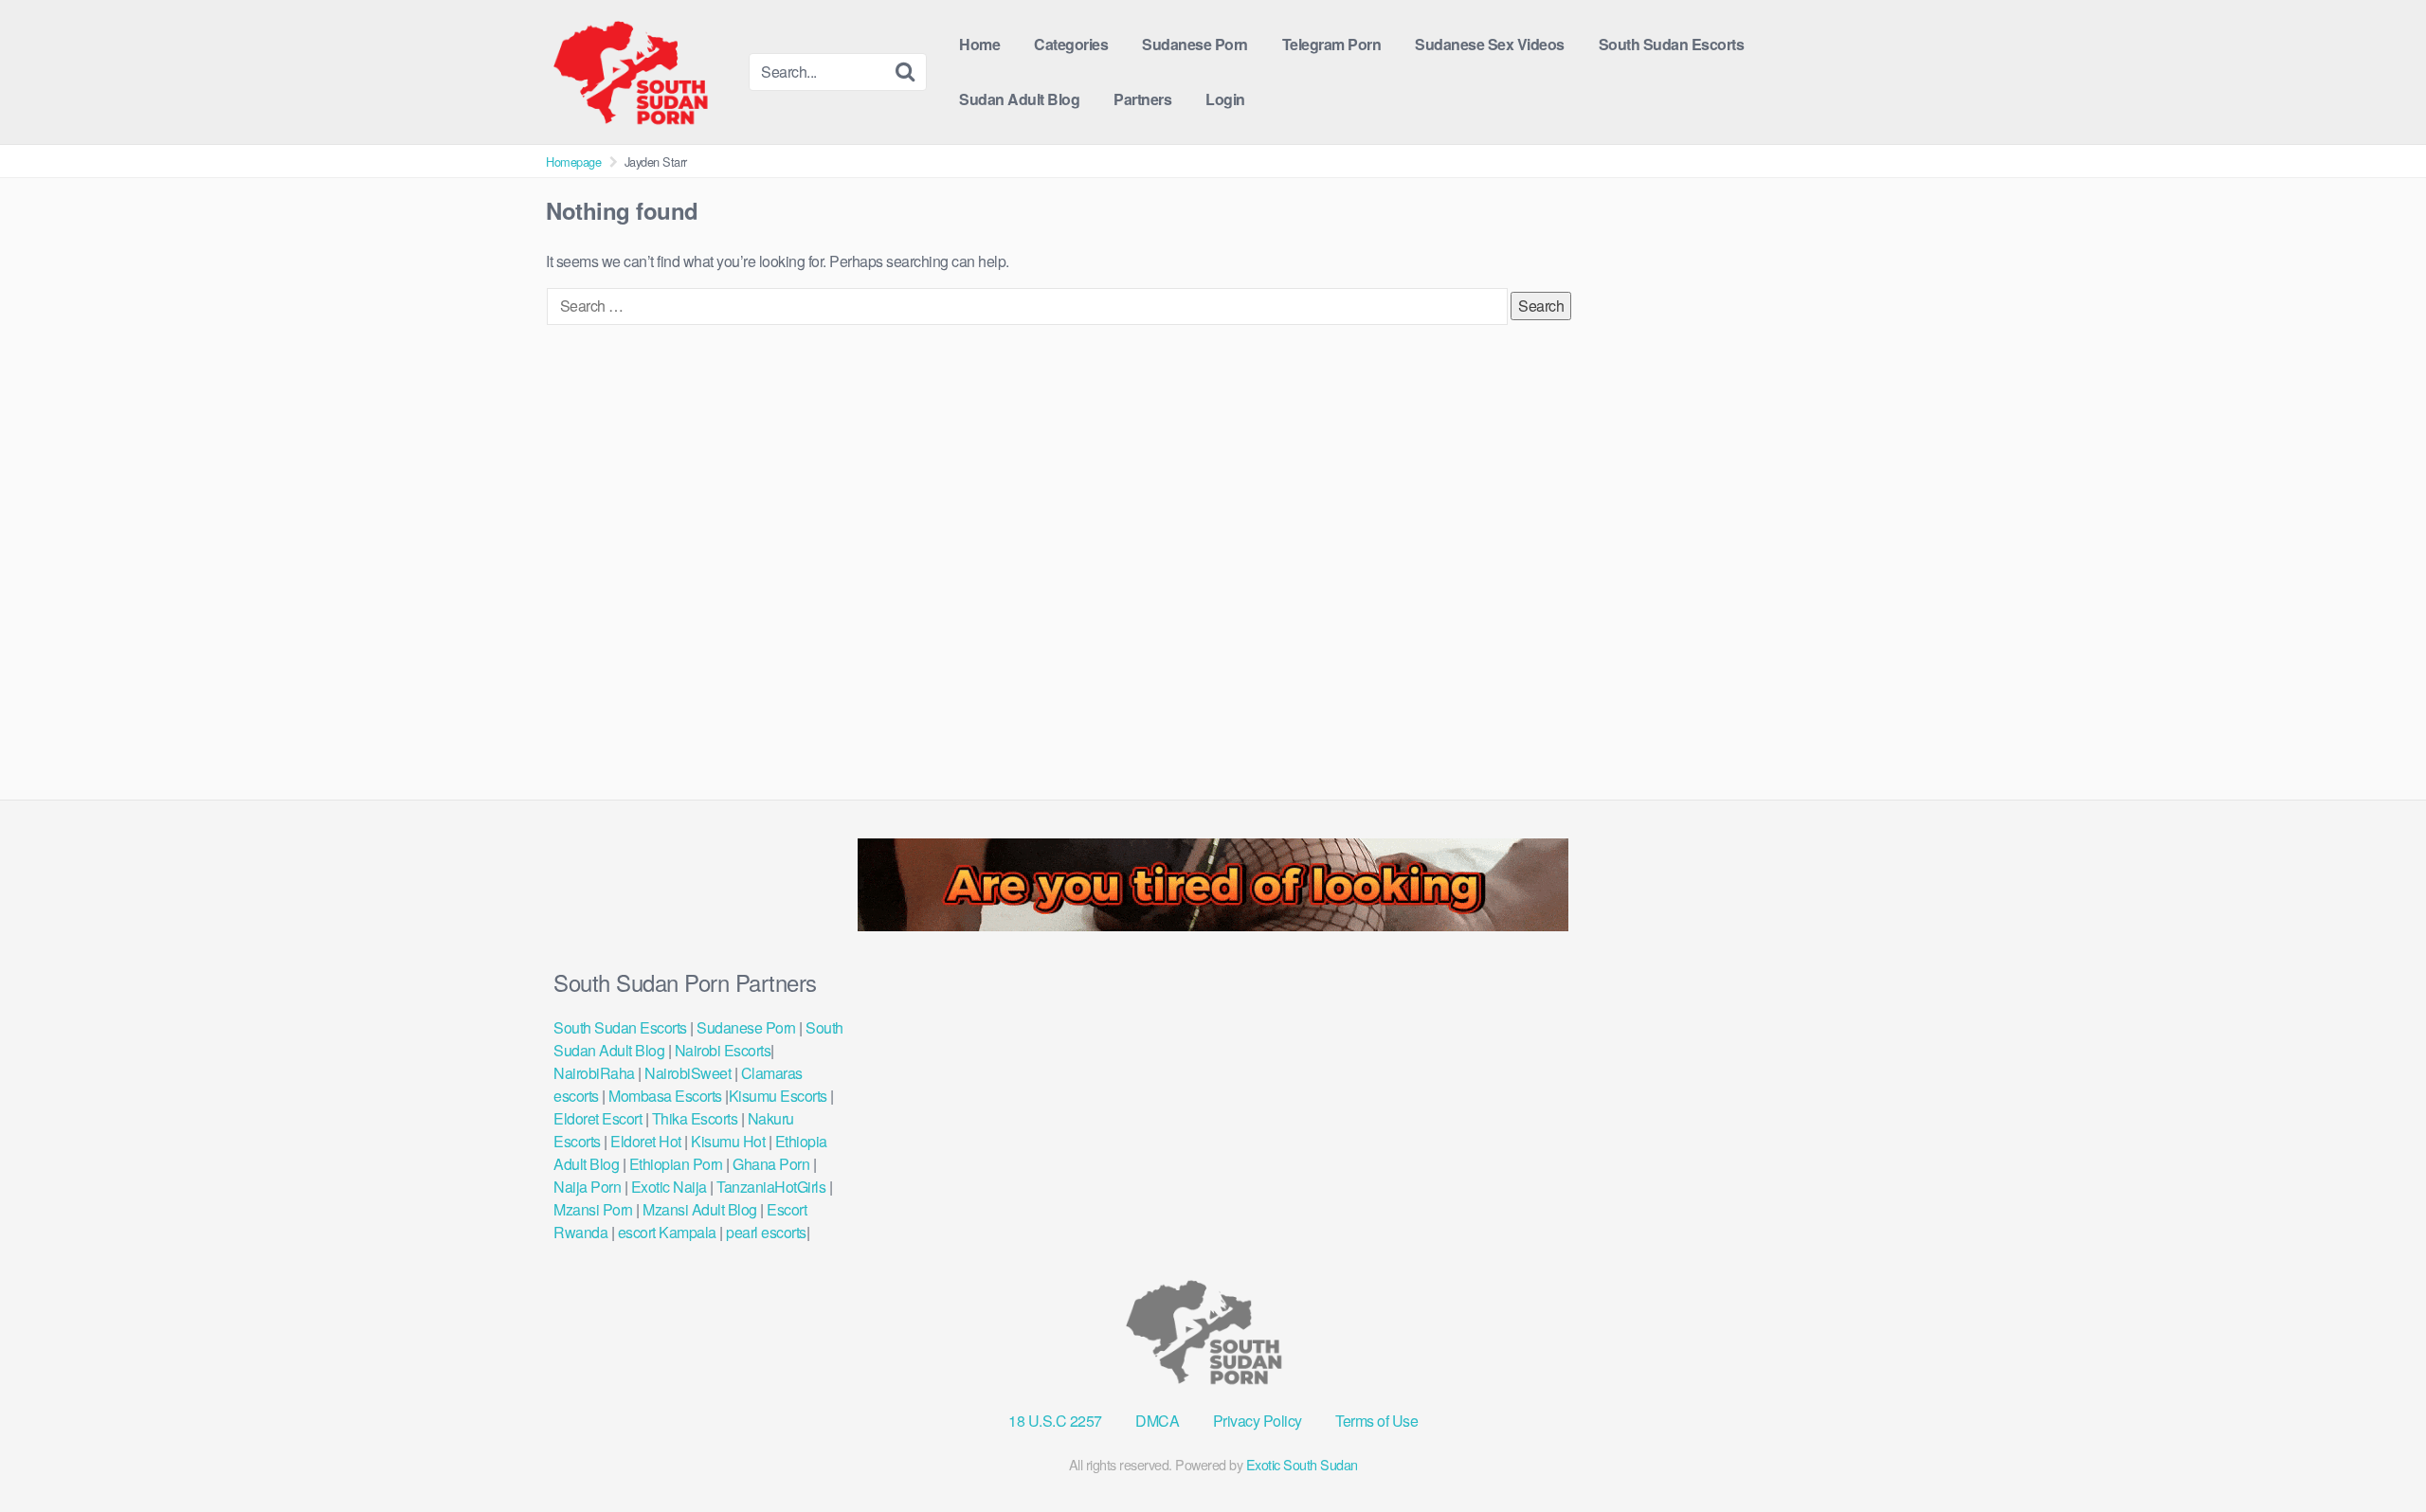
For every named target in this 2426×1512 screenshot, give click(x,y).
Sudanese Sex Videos (1490, 44)
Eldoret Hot (646, 1141)
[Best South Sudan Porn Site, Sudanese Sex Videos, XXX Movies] (640, 72)
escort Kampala (667, 1232)
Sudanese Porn (1195, 44)
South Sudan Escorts (1672, 44)
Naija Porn (587, 1187)
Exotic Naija (669, 1187)
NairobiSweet (688, 1073)
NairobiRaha (594, 1073)
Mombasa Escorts (665, 1096)
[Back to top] (2374, 1451)
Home (979, 44)
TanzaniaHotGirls (771, 1187)
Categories (1071, 44)
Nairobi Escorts (723, 1050)
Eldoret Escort (599, 1118)
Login (1225, 99)
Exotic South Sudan (1302, 1464)
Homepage (573, 162)
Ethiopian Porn (676, 1164)
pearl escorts (766, 1232)
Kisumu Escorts (778, 1096)
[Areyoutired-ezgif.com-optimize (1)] (1213, 925)
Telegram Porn (1332, 44)
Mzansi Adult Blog (700, 1209)
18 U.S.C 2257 (1055, 1421)
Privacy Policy (1258, 1421)
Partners (1142, 99)
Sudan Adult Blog (1019, 99)
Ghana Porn (771, 1164)
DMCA (1157, 1421)
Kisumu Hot (728, 1141)
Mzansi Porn (593, 1209)
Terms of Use (1376, 1421)
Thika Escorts (695, 1118)
